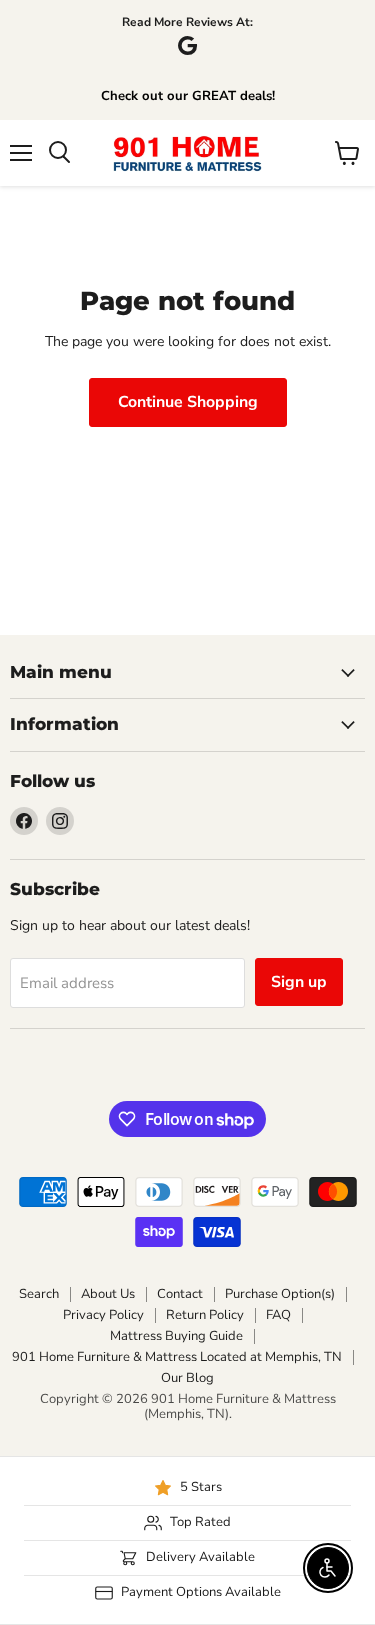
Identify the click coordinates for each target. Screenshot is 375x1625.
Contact (180, 1294)
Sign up (299, 982)
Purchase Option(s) (280, 1294)
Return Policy (205, 1315)
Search (39, 1294)
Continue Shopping (188, 402)
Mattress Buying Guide (176, 1336)
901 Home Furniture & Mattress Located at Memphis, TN (177, 1357)
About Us (108, 1294)
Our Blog (187, 1378)
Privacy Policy (103, 1315)
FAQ (278, 1315)
